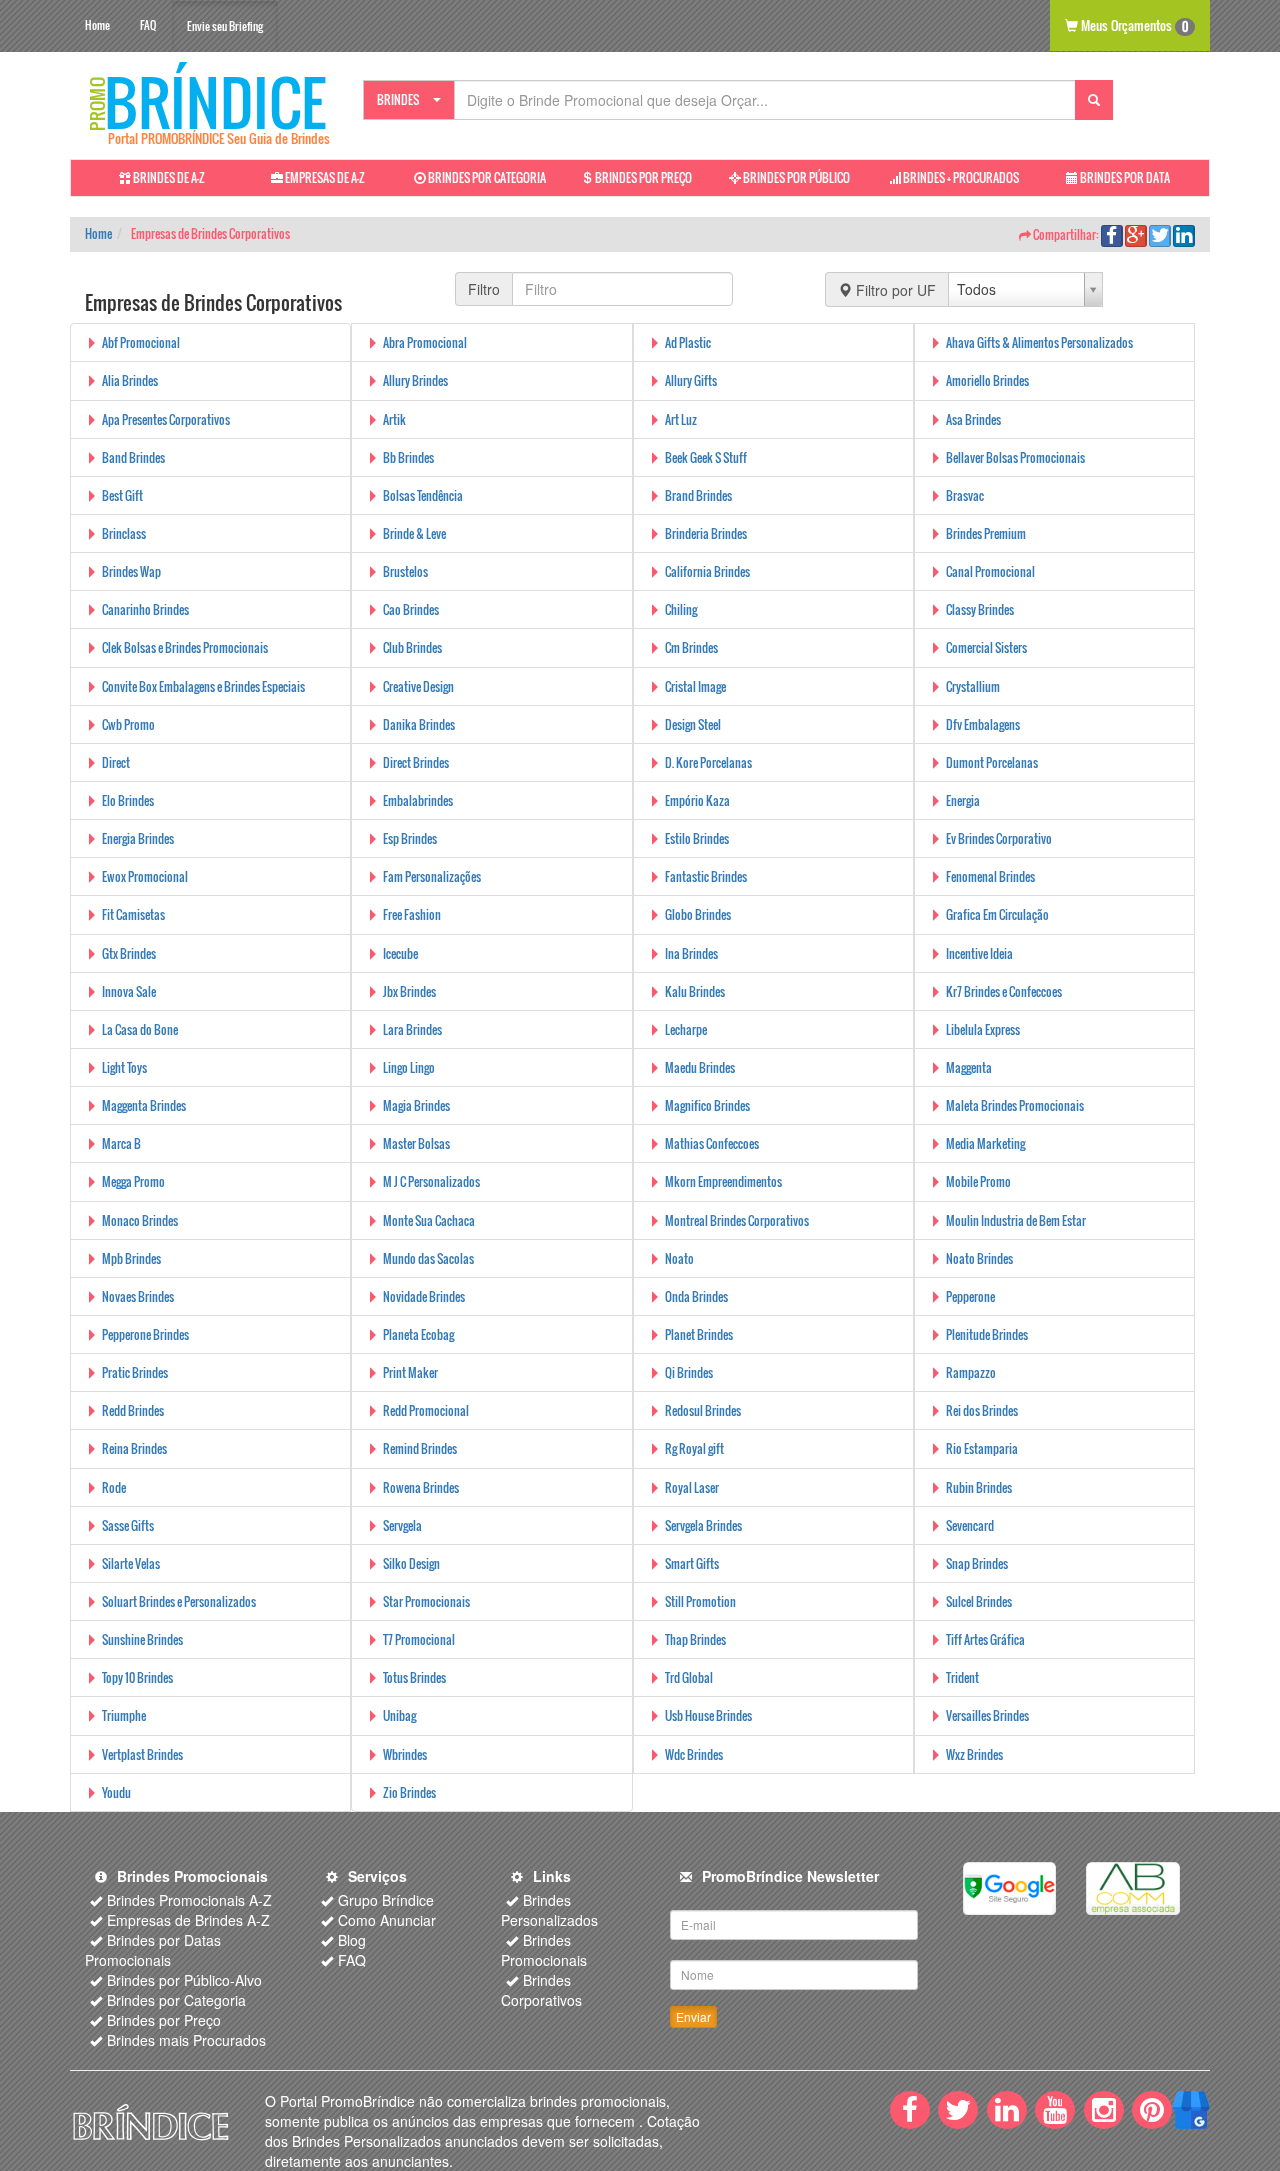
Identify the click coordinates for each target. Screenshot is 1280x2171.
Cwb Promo (128, 724)
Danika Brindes (419, 724)
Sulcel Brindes (979, 1601)
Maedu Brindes (700, 1067)
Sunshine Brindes (142, 1639)
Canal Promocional (990, 571)
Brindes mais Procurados (186, 2040)
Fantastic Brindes (706, 876)
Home (97, 25)
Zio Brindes (409, 1792)
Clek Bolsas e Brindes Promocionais (185, 647)
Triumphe (124, 1715)
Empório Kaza (697, 800)
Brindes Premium (986, 533)
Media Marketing (985, 1143)
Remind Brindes (420, 1448)
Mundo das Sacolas (428, 1258)
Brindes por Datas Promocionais (153, 1950)
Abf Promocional (141, 342)
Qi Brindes (689, 1372)
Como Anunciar (387, 1920)
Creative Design (418, 686)
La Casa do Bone (140, 1029)
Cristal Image (695, 686)
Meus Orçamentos (1133, 25)
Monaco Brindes (140, 1220)
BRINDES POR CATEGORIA (486, 177)
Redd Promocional (426, 1410)
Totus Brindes (414, 1677)
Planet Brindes (699, 1334)
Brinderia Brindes (706, 533)
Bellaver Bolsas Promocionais (1015, 457)
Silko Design (411, 1563)
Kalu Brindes (695, 991)
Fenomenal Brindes (990, 876)
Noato (679, 1258)
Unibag (399, 1715)
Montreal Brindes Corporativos (737, 1220)
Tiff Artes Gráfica (985, 1639)
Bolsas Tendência (423, 495)
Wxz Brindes (974, 1754)
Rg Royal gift (694, 1448)
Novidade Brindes (424, 1296)
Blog (352, 1940)
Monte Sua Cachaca (429, 1220)
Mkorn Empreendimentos (723, 1181)
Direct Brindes (416, 762)
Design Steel (693, 724)
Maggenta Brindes (144, 1105)
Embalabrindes (418, 800)
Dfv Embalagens (983, 724)
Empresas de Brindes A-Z (188, 1920)
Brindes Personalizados (549, 1910)
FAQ (148, 25)
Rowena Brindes (421, 1487)
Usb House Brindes (708, 1715)
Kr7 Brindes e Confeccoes (1004, 991)
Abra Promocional (425, 342)
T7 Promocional (419, 1639)
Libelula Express (983, 1029)
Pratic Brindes (135, 1372)
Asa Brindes (973, 419)
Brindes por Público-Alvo (184, 1980)
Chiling (681, 609)
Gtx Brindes (129, 953)
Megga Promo (133, 1181)
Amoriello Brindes (987, 380)
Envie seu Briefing (225, 26)
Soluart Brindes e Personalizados (179, 1601)
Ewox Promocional (145, 876)
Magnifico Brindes (707, 1105)
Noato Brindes (979, 1258)
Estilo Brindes (697, 838)
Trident (962, 1677)
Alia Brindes (130, 380)
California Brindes (707, 571)
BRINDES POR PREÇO (642, 177)
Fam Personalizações (432, 876)
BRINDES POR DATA (1124, 177)
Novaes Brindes (138, 1296)
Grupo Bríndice (386, 1900)
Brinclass (124, 533)
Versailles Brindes (987, 1715)
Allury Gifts (691, 380)
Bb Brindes (408, 457)
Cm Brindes (691, 647)
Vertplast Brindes (142, 1754)
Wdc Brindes (694, 1754)
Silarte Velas (131, 1563)
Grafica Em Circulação (997, 914)
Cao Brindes (411, 609)
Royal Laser (692, 1487)
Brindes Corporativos (541, 1990)
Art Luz (681, 419)
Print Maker (410, 1372)
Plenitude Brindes (987, 1334)
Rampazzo (971, 1372)
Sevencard (970, 1525)
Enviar (693, 2016)
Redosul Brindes (703, 1410)
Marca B (121, 1143)
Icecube (400, 953)
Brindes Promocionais (544, 1950)
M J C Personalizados (431, 1181)
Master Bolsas (416, 1143)
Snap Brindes (977, 1563)
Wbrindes (405, 1754)
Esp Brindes (410, 838)
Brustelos (405, 571)
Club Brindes (412, 647)
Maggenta (969, 1067)
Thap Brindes (695, 1639)
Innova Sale (129, 991)
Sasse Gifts (128, 1525)
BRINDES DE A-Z (168, 177)
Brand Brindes (698, 495)
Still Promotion (700, 1601)
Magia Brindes (416, 1105)
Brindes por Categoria (176, 2000)
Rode (114, 1487)
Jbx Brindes (409, 991)
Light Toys (124, 1067)
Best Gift (122, 495)
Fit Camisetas (133, 914)
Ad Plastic (688, 342)
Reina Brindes (134, 1448)
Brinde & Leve (414, 533)
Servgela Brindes (703, 1525)
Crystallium (973, 686)
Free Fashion (412, 914)
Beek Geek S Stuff (706, 457)
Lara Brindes (412, 1029)
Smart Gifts (692, 1563)
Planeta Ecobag (418, 1334)
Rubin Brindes (979, 1487)
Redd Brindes (133, 1410)
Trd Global (689, 1677)
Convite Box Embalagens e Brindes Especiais (203, 686)
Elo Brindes (128, 800)
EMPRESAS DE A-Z (324, 177)
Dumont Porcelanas (992, 762)
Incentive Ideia (979, 953)
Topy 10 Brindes (137, 1677)
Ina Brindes (691, 953)
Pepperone (970, 1296)
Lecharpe (686, 1029)
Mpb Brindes (131, 1258)
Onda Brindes (696, 1296)
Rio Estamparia (982, 1448)
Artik (394, 419)
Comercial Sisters (986, 647)
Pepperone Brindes (145, 1334)
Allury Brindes (415, 380)
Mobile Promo (978, 1181)
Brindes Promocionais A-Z (189, 1900)
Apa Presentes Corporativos (166, 419)
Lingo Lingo (409, 1067)
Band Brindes (133, 457)
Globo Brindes (698, 914)
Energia (963, 800)
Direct (116, 762)
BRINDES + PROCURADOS (960, 177)
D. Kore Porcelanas (708, 762)
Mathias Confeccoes (712, 1143)
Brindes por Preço (164, 2020)
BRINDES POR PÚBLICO (795, 177)
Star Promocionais (426, 1601)
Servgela (402, 1525)
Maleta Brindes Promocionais (1015, 1105)
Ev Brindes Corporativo (999, 838)
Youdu (116, 1792)
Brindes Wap (131, 571)
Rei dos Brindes (982, 1410)
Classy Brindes (980, 609)
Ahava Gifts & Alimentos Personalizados (1039, 342)
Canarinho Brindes (145, 609)
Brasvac (965, 495)
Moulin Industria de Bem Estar (1016, 1220)
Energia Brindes (138, 838)
